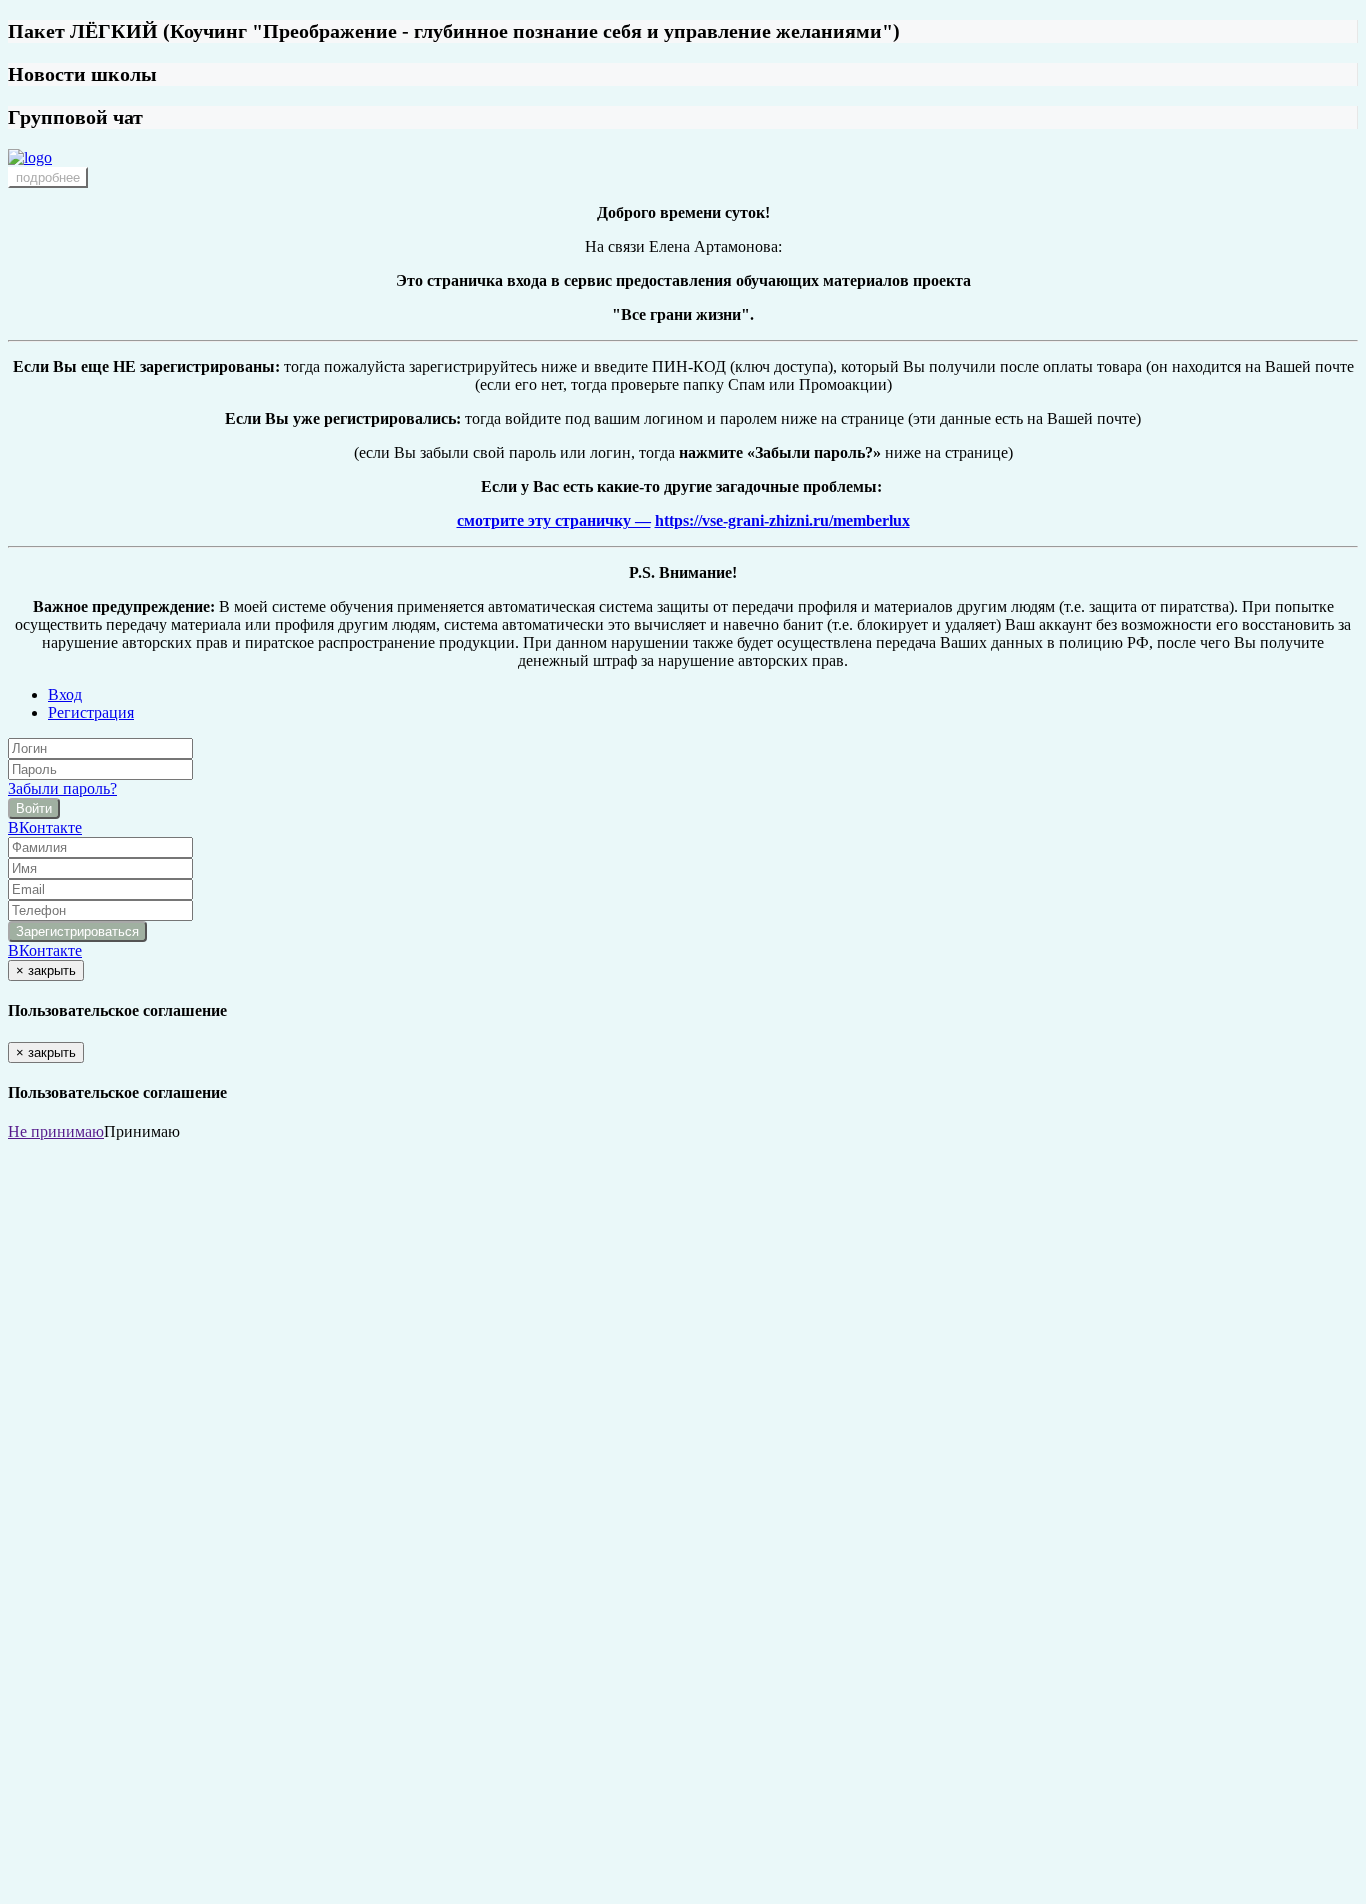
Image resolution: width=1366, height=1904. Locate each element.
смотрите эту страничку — (554, 520)
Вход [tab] (65, 694)
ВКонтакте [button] (45, 827)
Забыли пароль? (62, 788)
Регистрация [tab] (91, 712)
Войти (34, 808)
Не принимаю (56, 1131)
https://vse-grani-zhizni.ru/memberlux (782, 520)
